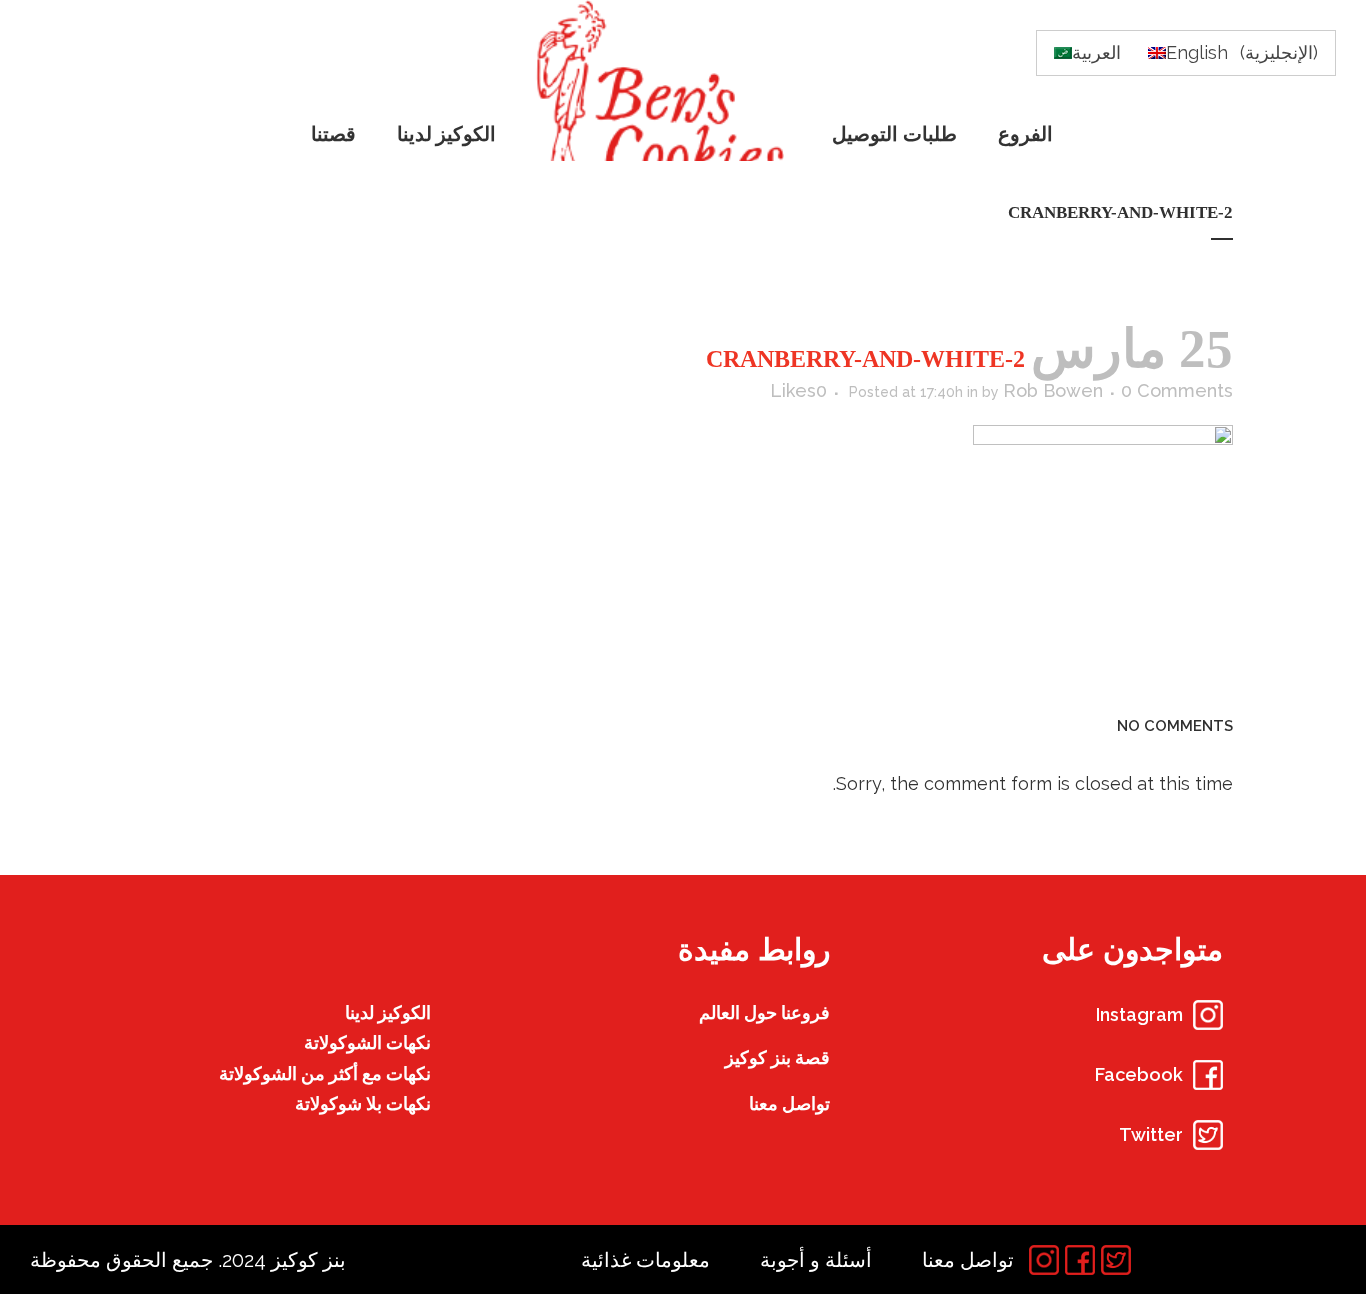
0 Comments (1177, 390)
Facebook (1139, 1074)
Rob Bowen (1053, 390)
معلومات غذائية (645, 1260)
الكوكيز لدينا (388, 1012)
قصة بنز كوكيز (777, 1057)
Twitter (1151, 1134)
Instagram (1139, 1014)
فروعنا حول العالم (764, 1012)
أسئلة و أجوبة (816, 1260)
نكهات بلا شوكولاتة (363, 1103)
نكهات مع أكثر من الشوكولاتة (325, 1073)
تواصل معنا (789, 1103)
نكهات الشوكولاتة (367, 1042)
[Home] (665, 80)
